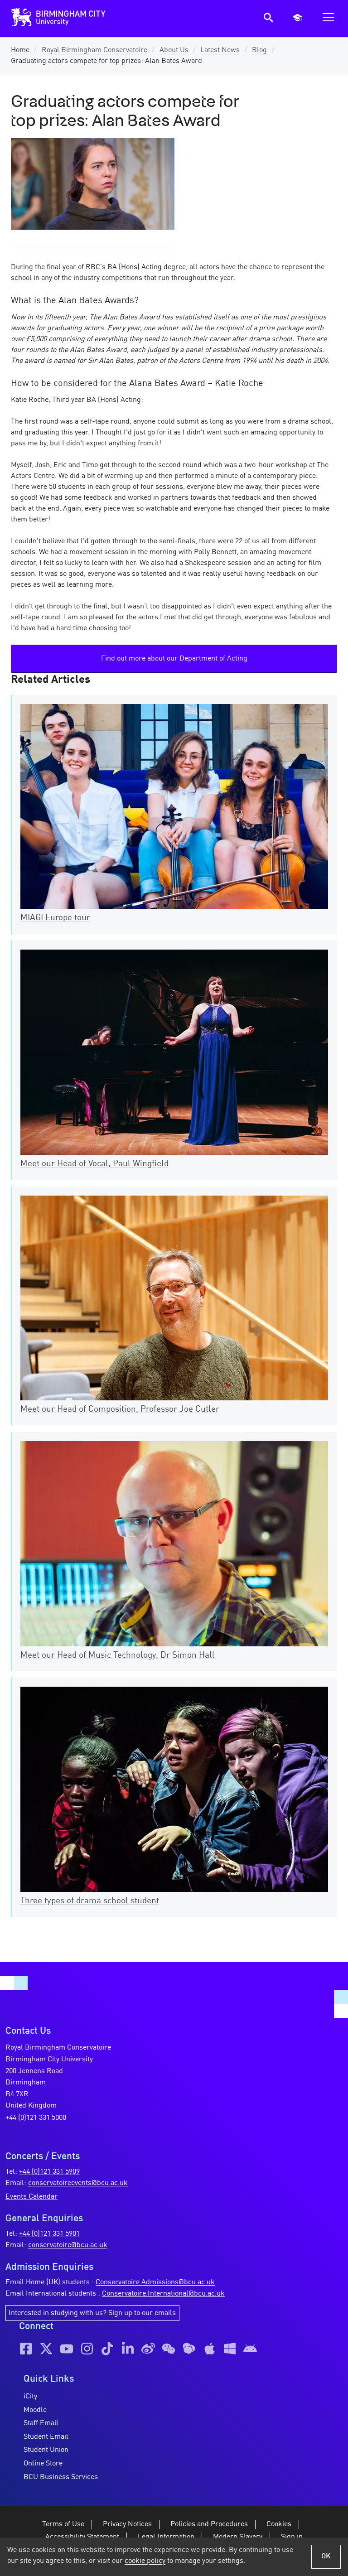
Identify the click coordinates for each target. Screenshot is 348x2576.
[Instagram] (87, 2349)
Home (20, 50)
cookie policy (145, 2561)
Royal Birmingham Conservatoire (94, 50)
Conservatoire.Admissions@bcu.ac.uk (155, 2282)
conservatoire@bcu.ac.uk (68, 2245)
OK (326, 2557)
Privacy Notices (127, 2524)
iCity (30, 2397)
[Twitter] (46, 2349)
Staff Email (41, 2423)
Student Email (46, 2437)
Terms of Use (63, 2524)
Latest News (220, 50)
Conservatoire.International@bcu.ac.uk (163, 2294)
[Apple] (209, 2349)
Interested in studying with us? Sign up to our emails (92, 2313)
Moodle (35, 2410)
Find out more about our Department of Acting (174, 659)
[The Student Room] (189, 2349)
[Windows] (230, 2349)
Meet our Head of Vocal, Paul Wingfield (94, 1164)
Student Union (46, 2450)
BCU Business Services (61, 2477)
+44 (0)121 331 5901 (49, 2234)
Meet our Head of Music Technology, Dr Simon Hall (118, 1655)
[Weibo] (148, 2349)
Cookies (279, 2524)
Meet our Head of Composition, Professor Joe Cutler (120, 1409)
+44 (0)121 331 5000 (36, 2118)
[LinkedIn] (128, 2349)
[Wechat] (169, 2349)
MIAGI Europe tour (55, 918)
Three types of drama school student (90, 1901)
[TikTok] (107, 2349)
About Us (174, 50)
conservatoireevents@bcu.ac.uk (78, 2183)
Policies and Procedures (209, 2524)
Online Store (43, 2464)
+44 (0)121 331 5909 (49, 2172)
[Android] (250, 2349)
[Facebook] (26, 2349)
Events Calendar (31, 2197)
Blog (259, 50)
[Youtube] (67, 2349)
